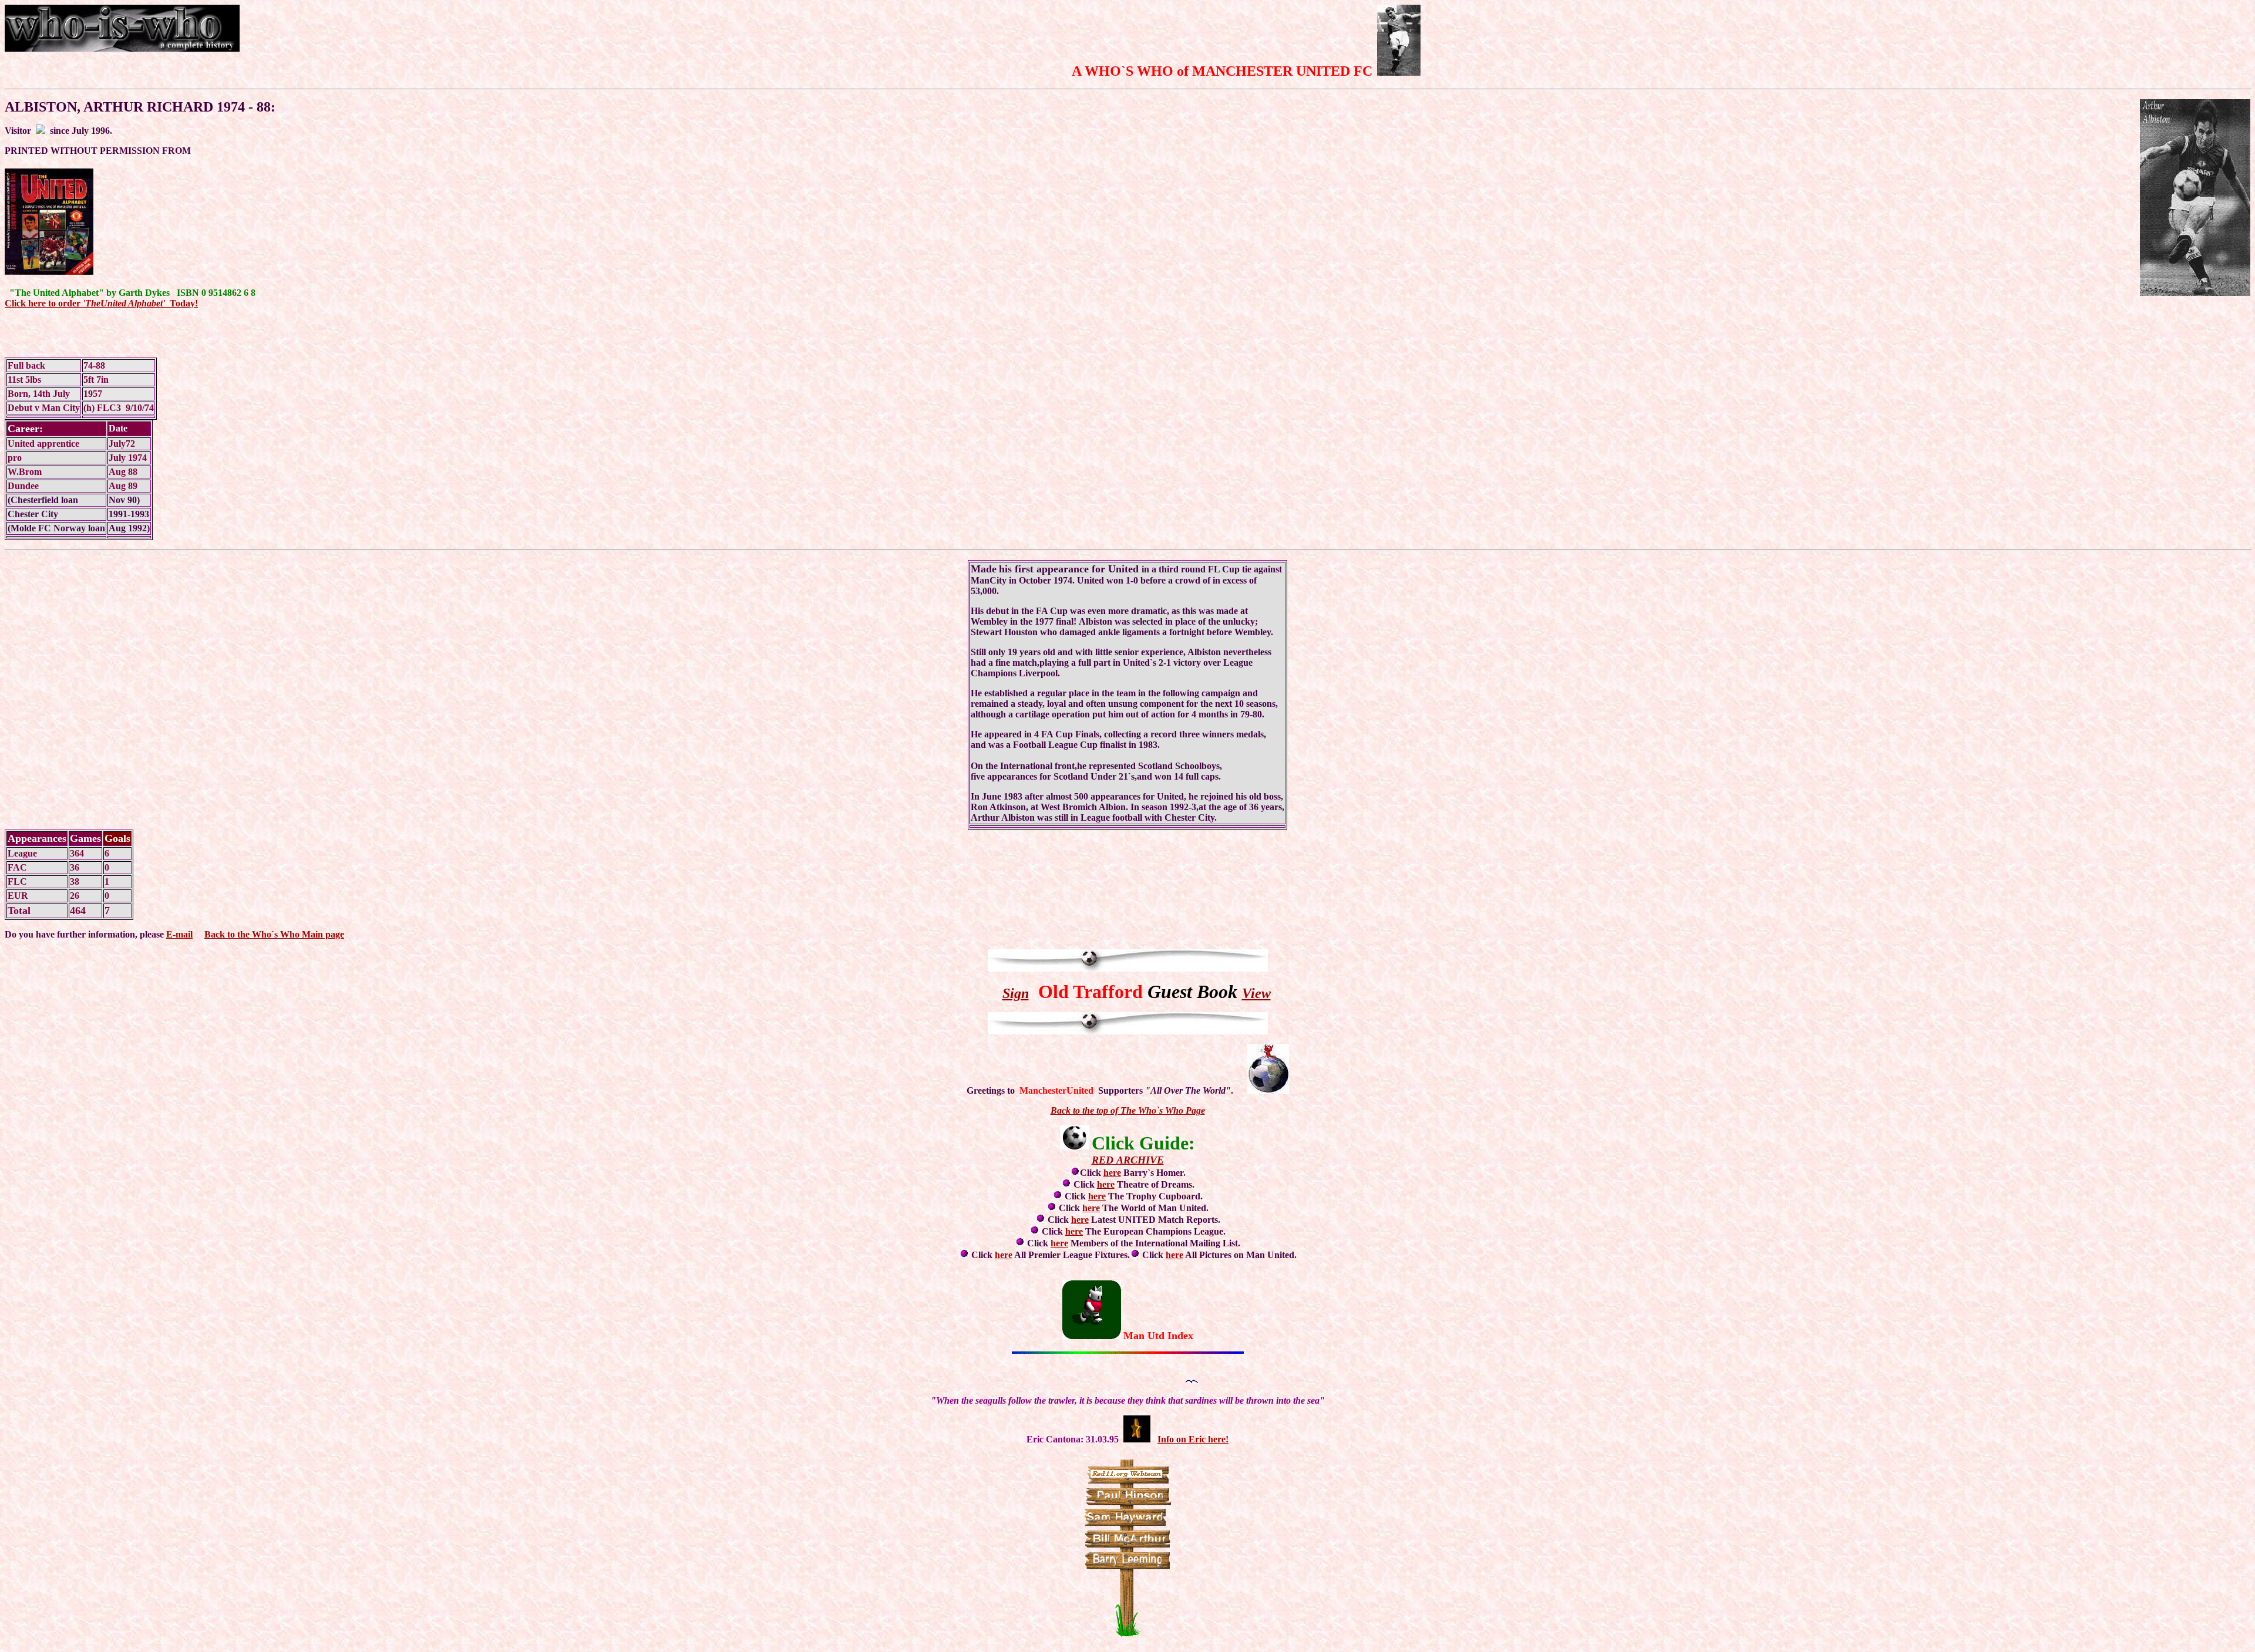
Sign (1016, 993)
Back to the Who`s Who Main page (274, 934)
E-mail (179, 934)
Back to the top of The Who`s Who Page (1128, 1110)
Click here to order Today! (101, 303)
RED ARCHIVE (1128, 1160)
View (1256, 993)
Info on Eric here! (1193, 1439)
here (1112, 1173)
